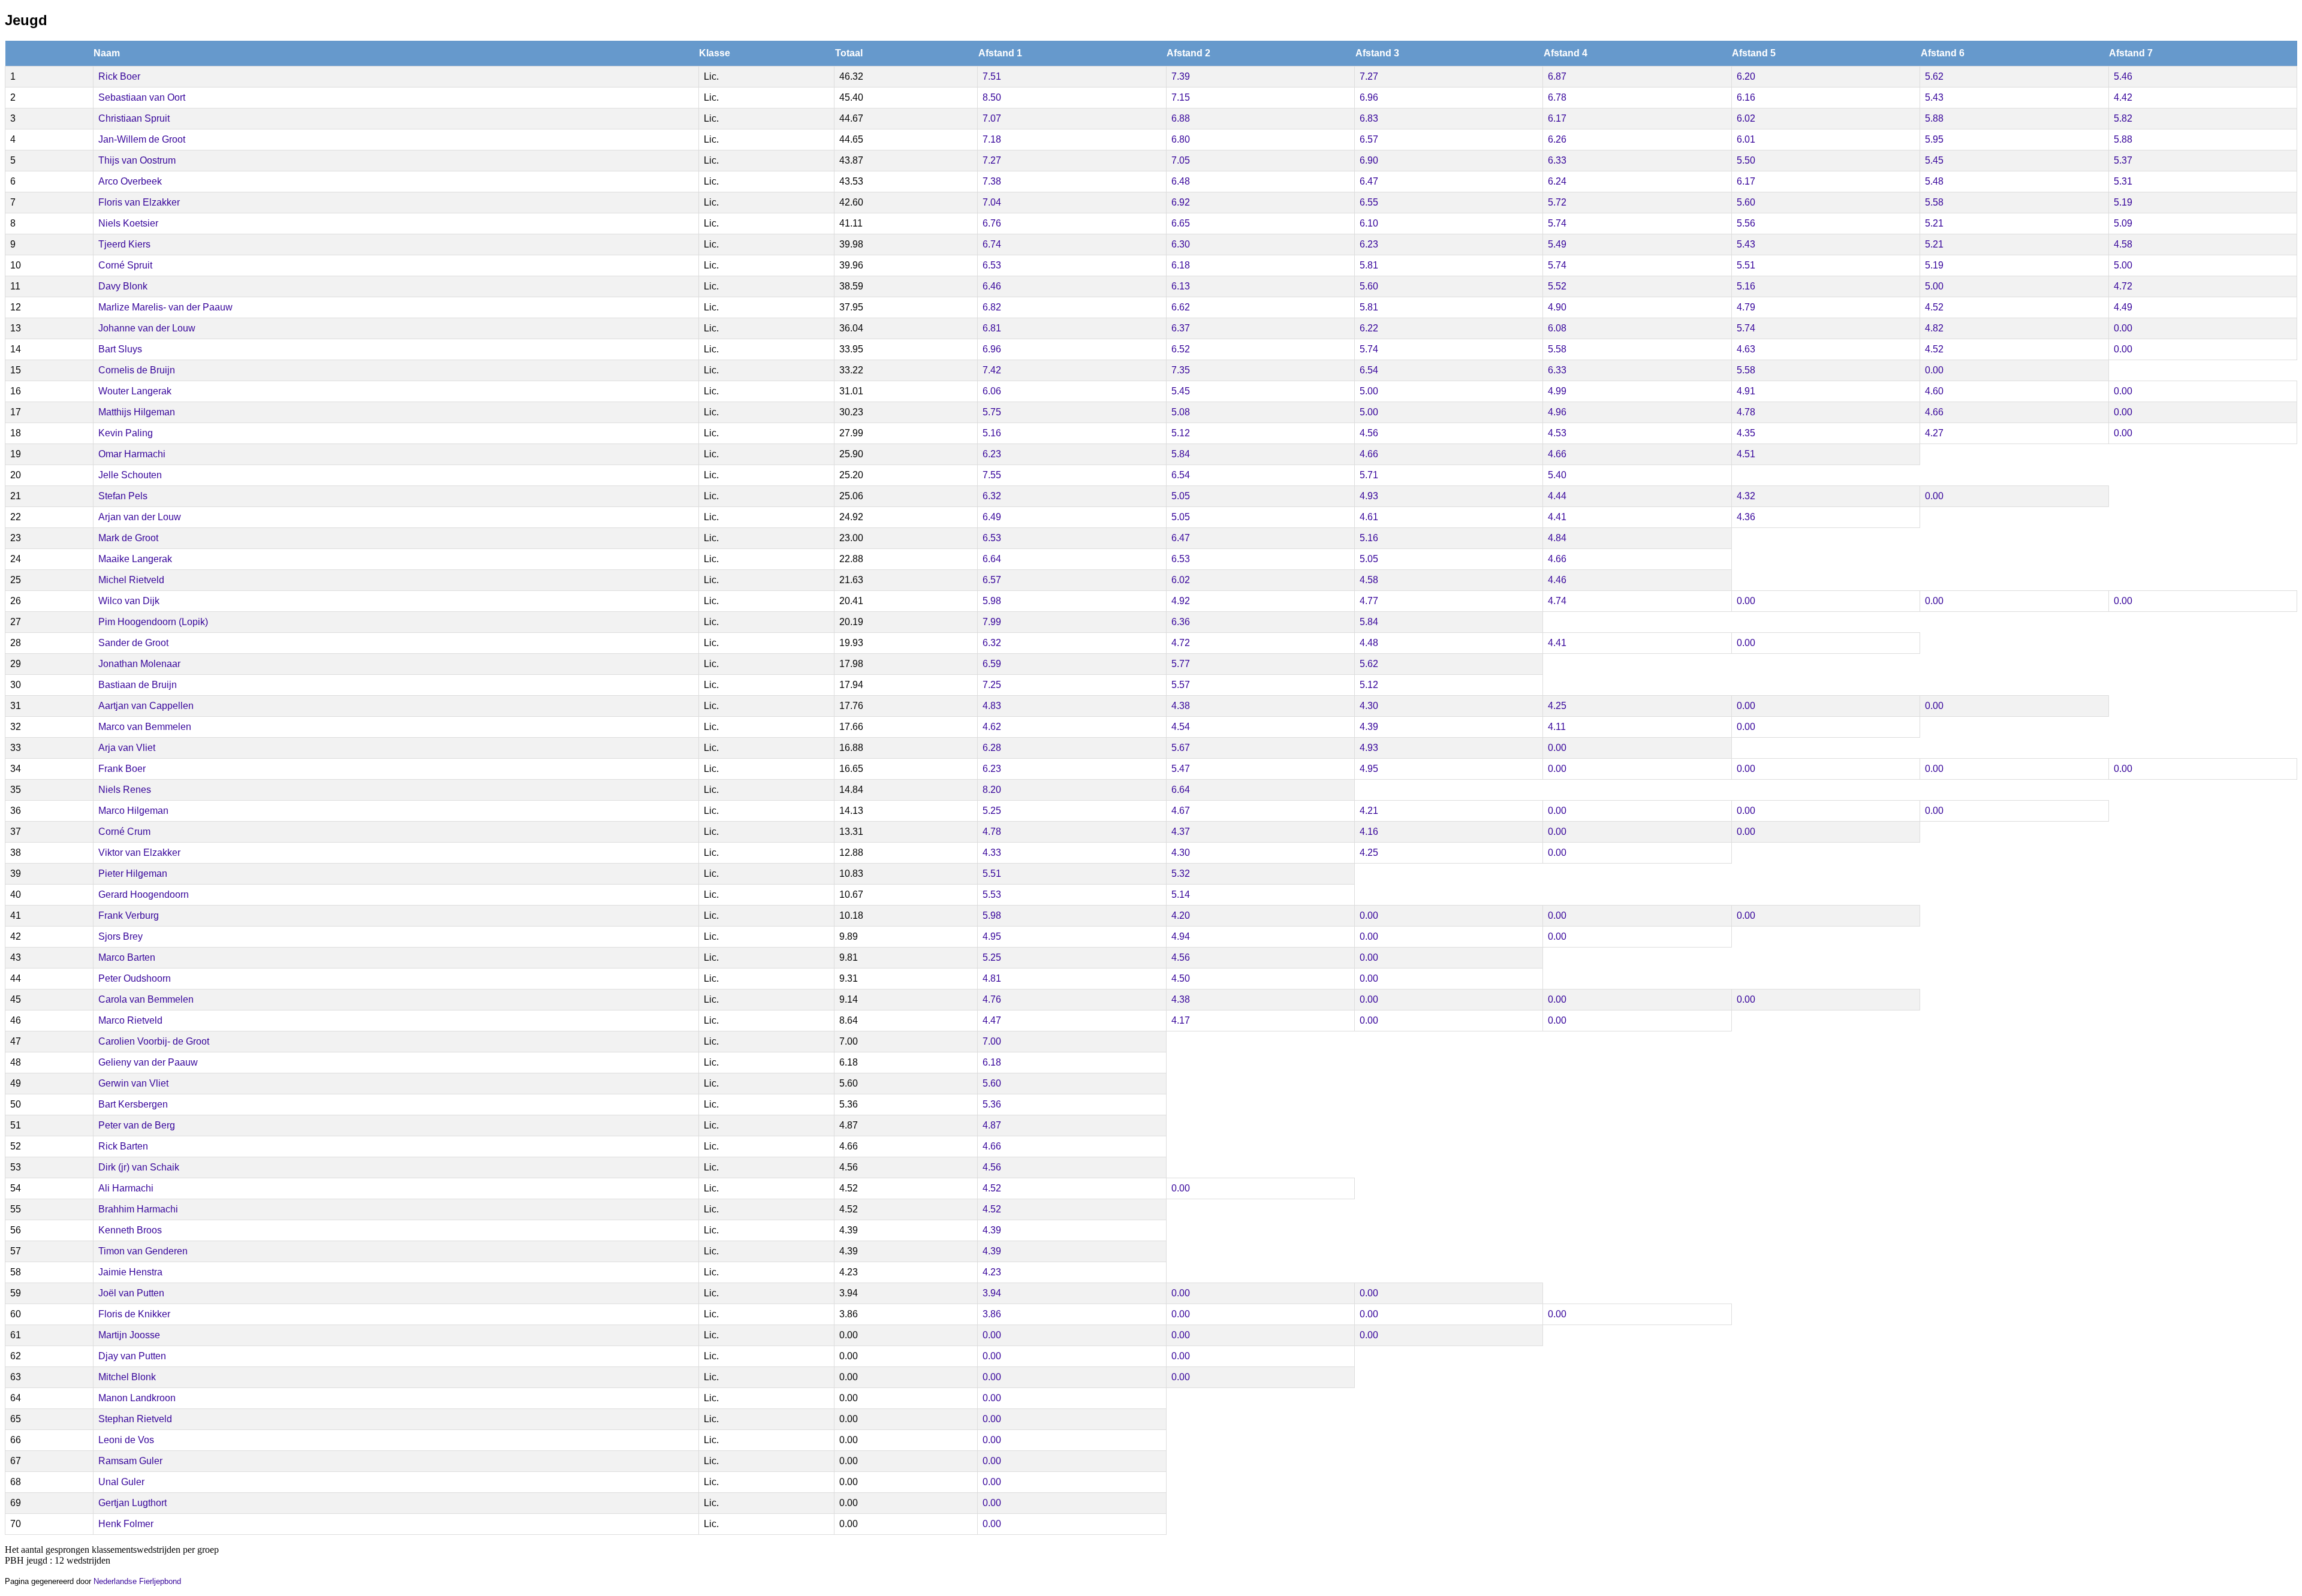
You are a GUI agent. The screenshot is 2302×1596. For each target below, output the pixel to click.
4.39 (1369, 727)
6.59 (992, 664)
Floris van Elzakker (139, 202)
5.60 (1746, 202)
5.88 (1934, 118)
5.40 (1557, 475)
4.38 (1181, 706)
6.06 (992, 391)
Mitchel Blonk (127, 1377)
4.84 (1557, 538)
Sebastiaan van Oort (142, 97)
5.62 (1934, 76)
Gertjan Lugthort (132, 1503)
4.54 (1181, 727)
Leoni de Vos (126, 1440)
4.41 (1557, 517)
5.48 (1934, 181)
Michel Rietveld (131, 580)
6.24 (1557, 181)
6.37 (1181, 328)
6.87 (1557, 76)
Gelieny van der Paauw (148, 1062)
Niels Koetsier (128, 223)
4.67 (1181, 811)
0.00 (2123, 328)
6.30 (1181, 244)
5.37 (2123, 160)
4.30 (1369, 706)
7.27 (1369, 76)
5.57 (1181, 685)
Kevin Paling (126, 433)
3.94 (992, 1293)
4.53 (1557, 433)
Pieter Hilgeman (133, 874)
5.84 (1181, 454)
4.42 (2123, 97)
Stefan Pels (123, 496)
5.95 (1934, 139)
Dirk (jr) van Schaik (139, 1167)
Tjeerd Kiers (124, 244)
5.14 (1181, 894)
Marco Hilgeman (133, 811)
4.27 (1934, 433)
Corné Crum (124, 832)
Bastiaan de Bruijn (138, 685)
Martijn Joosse (129, 1335)
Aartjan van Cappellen (146, 706)
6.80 (1181, 139)
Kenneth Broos (130, 1230)
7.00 (992, 1041)
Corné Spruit (125, 265)
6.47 (1369, 181)
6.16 (1746, 97)
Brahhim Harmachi (138, 1209)
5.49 (1557, 244)
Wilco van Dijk (129, 601)
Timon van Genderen (143, 1251)
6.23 (1369, 244)
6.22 (1369, 328)
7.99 (992, 622)
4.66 (1934, 412)
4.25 (1557, 706)
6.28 (992, 748)
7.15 (1181, 97)
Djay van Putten (132, 1356)
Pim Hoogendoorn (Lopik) (153, 622)
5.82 (2123, 118)
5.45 (1934, 160)
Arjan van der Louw (140, 517)
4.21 (1369, 811)
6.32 (992, 496)
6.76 (992, 223)
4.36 (1746, 517)
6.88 (1181, 118)
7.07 (992, 118)
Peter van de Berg (137, 1125)
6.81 (992, 328)
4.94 (1181, 936)
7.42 (992, 370)
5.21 (1934, 223)
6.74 (992, 244)
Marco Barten (127, 957)
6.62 (1181, 307)
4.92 (1181, 601)
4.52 (1934, 307)
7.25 (992, 685)
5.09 (2123, 223)
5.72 (1557, 202)
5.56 (1746, 223)
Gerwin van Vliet (133, 1083)
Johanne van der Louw (147, 328)
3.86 (992, 1314)
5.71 (1369, 475)
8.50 (992, 97)
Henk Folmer (126, 1524)
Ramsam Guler (130, 1461)
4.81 (992, 978)
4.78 (1746, 412)
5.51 (1746, 265)
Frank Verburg (129, 915)
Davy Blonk (123, 286)
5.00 (2123, 265)
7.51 (992, 76)
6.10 (1369, 223)
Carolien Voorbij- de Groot (154, 1041)
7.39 (1181, 76)
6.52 (1181, 349)
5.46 (2123, 76)
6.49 (992, 517)
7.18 (992, 139)
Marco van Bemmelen (145, 727)
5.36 (992, 1104)
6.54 (1369, 370)
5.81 (1369, 265)
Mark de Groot (128, 538)
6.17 (1557, 118)
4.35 (1746, 433)
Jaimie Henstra (130, 1272)
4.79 (1746, 307)
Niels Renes (125, 790)
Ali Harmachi (126, 1188)
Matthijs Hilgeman (137, 412)
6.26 (1557, 139)
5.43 (1934, 97)
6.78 (1557, 97)
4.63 (1746, 349)
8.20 (992, 790)
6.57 (1369, 139)
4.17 (1181, 1020)
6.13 (1181, 286)
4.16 (1369, 832)
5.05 (1181, 496)
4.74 (1557, 601)
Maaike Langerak (135, 559)
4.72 (2123, 286)
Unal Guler (121, 1482)
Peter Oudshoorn (135, 978)
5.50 (1746, 160)
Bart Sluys (120, 349)
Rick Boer (119, 76)
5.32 (1181, 874)
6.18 (1181, 265)
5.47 (1181, 769)
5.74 (1557, 223)
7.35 (1181, 370)
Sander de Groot (133, 643)
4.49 (2123, 307)
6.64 (992, 559)
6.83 (1369, 118)
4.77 (1369, 601)
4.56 (1369, 433)
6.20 (1746, 76)
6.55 (1369, 202)
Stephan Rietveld (135, 1419)
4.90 (1557, 307)
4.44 (1557, 496)
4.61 (1369, 517)
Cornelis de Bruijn (137, 370)
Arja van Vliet (127, 748)
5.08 (1181, 412)
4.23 (992, 1272)
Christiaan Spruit (134, 118)
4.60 (1934, 391)
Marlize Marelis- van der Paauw (165, 307)
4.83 (992, 706)
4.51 (1746, 454)
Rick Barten (123, 1146)
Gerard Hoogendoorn (144, 894)
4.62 (992, 727)
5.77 (1181, 664)
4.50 (1181, 978)
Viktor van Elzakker (139, 853)
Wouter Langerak (135, 391)
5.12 (1181, 433)
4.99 (1557, 391)
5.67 (1181, 748)
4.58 (2123, 244)
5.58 (1934, 202)
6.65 (1181, 223)
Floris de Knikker (134, 1314)
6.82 (992, 307)
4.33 (992, 853)
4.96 (1557, 412)
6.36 (1181, 622)
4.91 (1746, 391)
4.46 (1557, 580)
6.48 (1181, 181)
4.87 (992, 1125)
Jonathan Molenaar (139, 664)
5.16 (1746, 286)
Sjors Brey (120, 936)
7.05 (1181, 160)
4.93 (1369, 496)
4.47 (992, 1020)
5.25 (992, 811)
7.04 (992, 202)
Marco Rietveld (130, 1020)
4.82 (1934, 328)
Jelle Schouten (130, 475)
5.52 (1557, 286)
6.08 (1557, 328)
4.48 (1369, 643)
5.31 (2123, 181)
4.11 (1557, 727)
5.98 (992, 601)
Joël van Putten (131, 1293)
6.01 (1746, 139)
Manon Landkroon (137, 1398)
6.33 (1557, 160)
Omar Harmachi (132, 454)
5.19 (2123, 202)
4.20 (1181, 915)
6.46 (992, 286)
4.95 (1369, 769)
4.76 (992, 999)
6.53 (992, 265)
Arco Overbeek (130, 181)
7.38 (992, 181)
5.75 (992, 412)
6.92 (1181, 202)
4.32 (1746, 496)
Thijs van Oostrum (137, 160)
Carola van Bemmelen (146, 999)
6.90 (1369, 160)
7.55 (992, 475)
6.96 (1369, 97)
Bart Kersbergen (133, 1104)
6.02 (1746, 118)
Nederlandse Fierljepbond (137, 1581)
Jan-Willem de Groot (142, 139)
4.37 (1181, 832)
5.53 (992, 894)
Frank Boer (122, 769)
